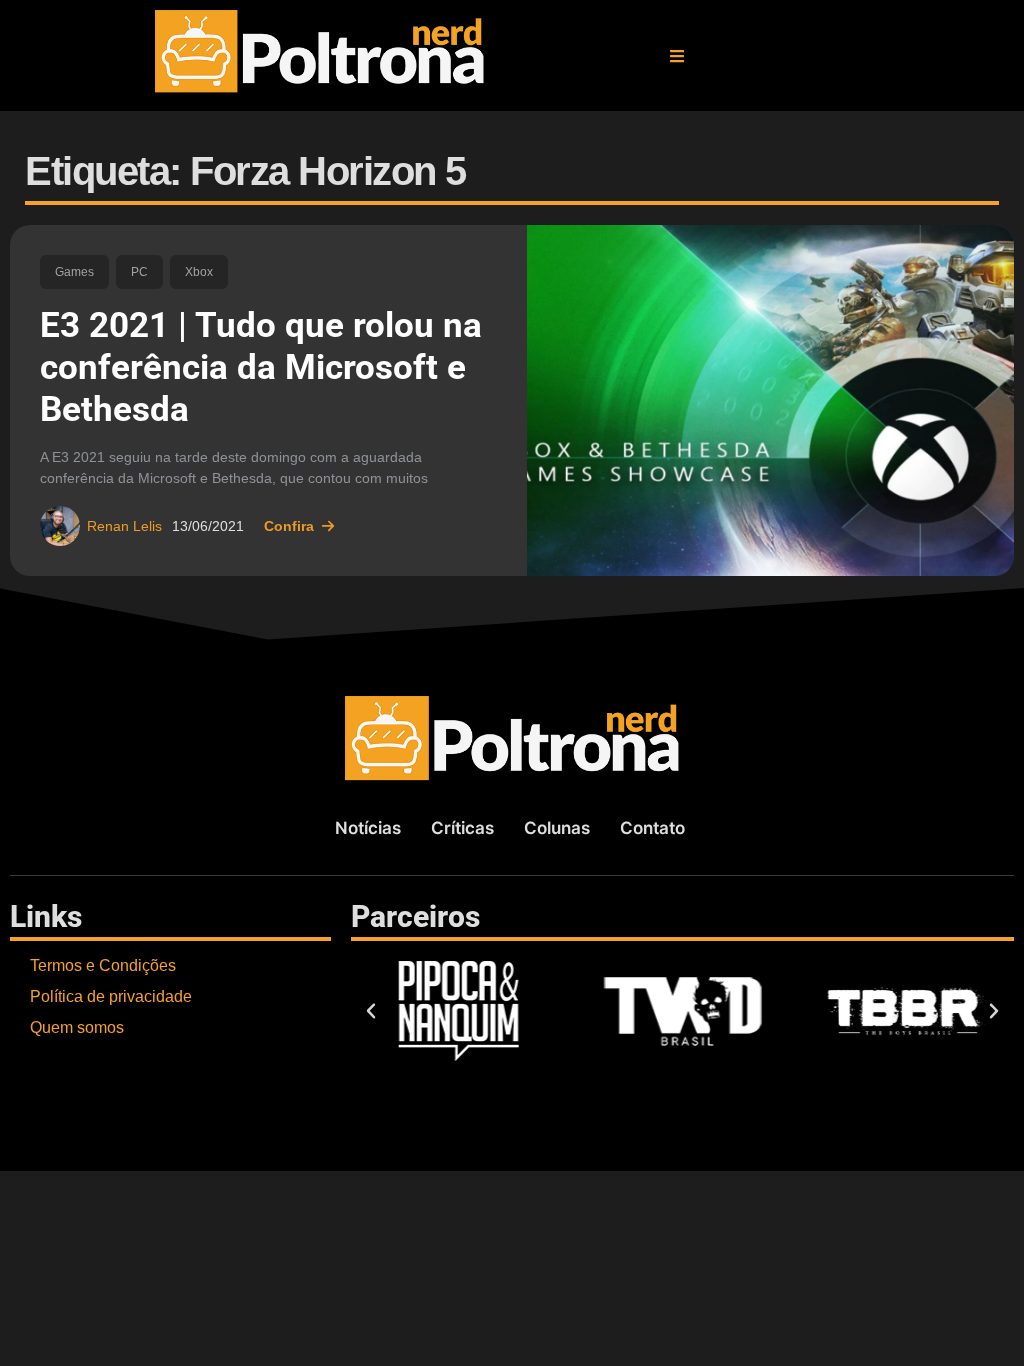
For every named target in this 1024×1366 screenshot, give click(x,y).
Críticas (462, 828)
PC (139, 272)
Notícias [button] (368, 828)
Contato (652, 828)
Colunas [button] (557, 828)
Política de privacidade (111, 996)
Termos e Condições (103, 965)
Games (74, 272)
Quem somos (77, 1027)
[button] (677, 56)
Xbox (199, 272)
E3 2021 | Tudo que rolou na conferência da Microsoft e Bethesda (261, 367)
